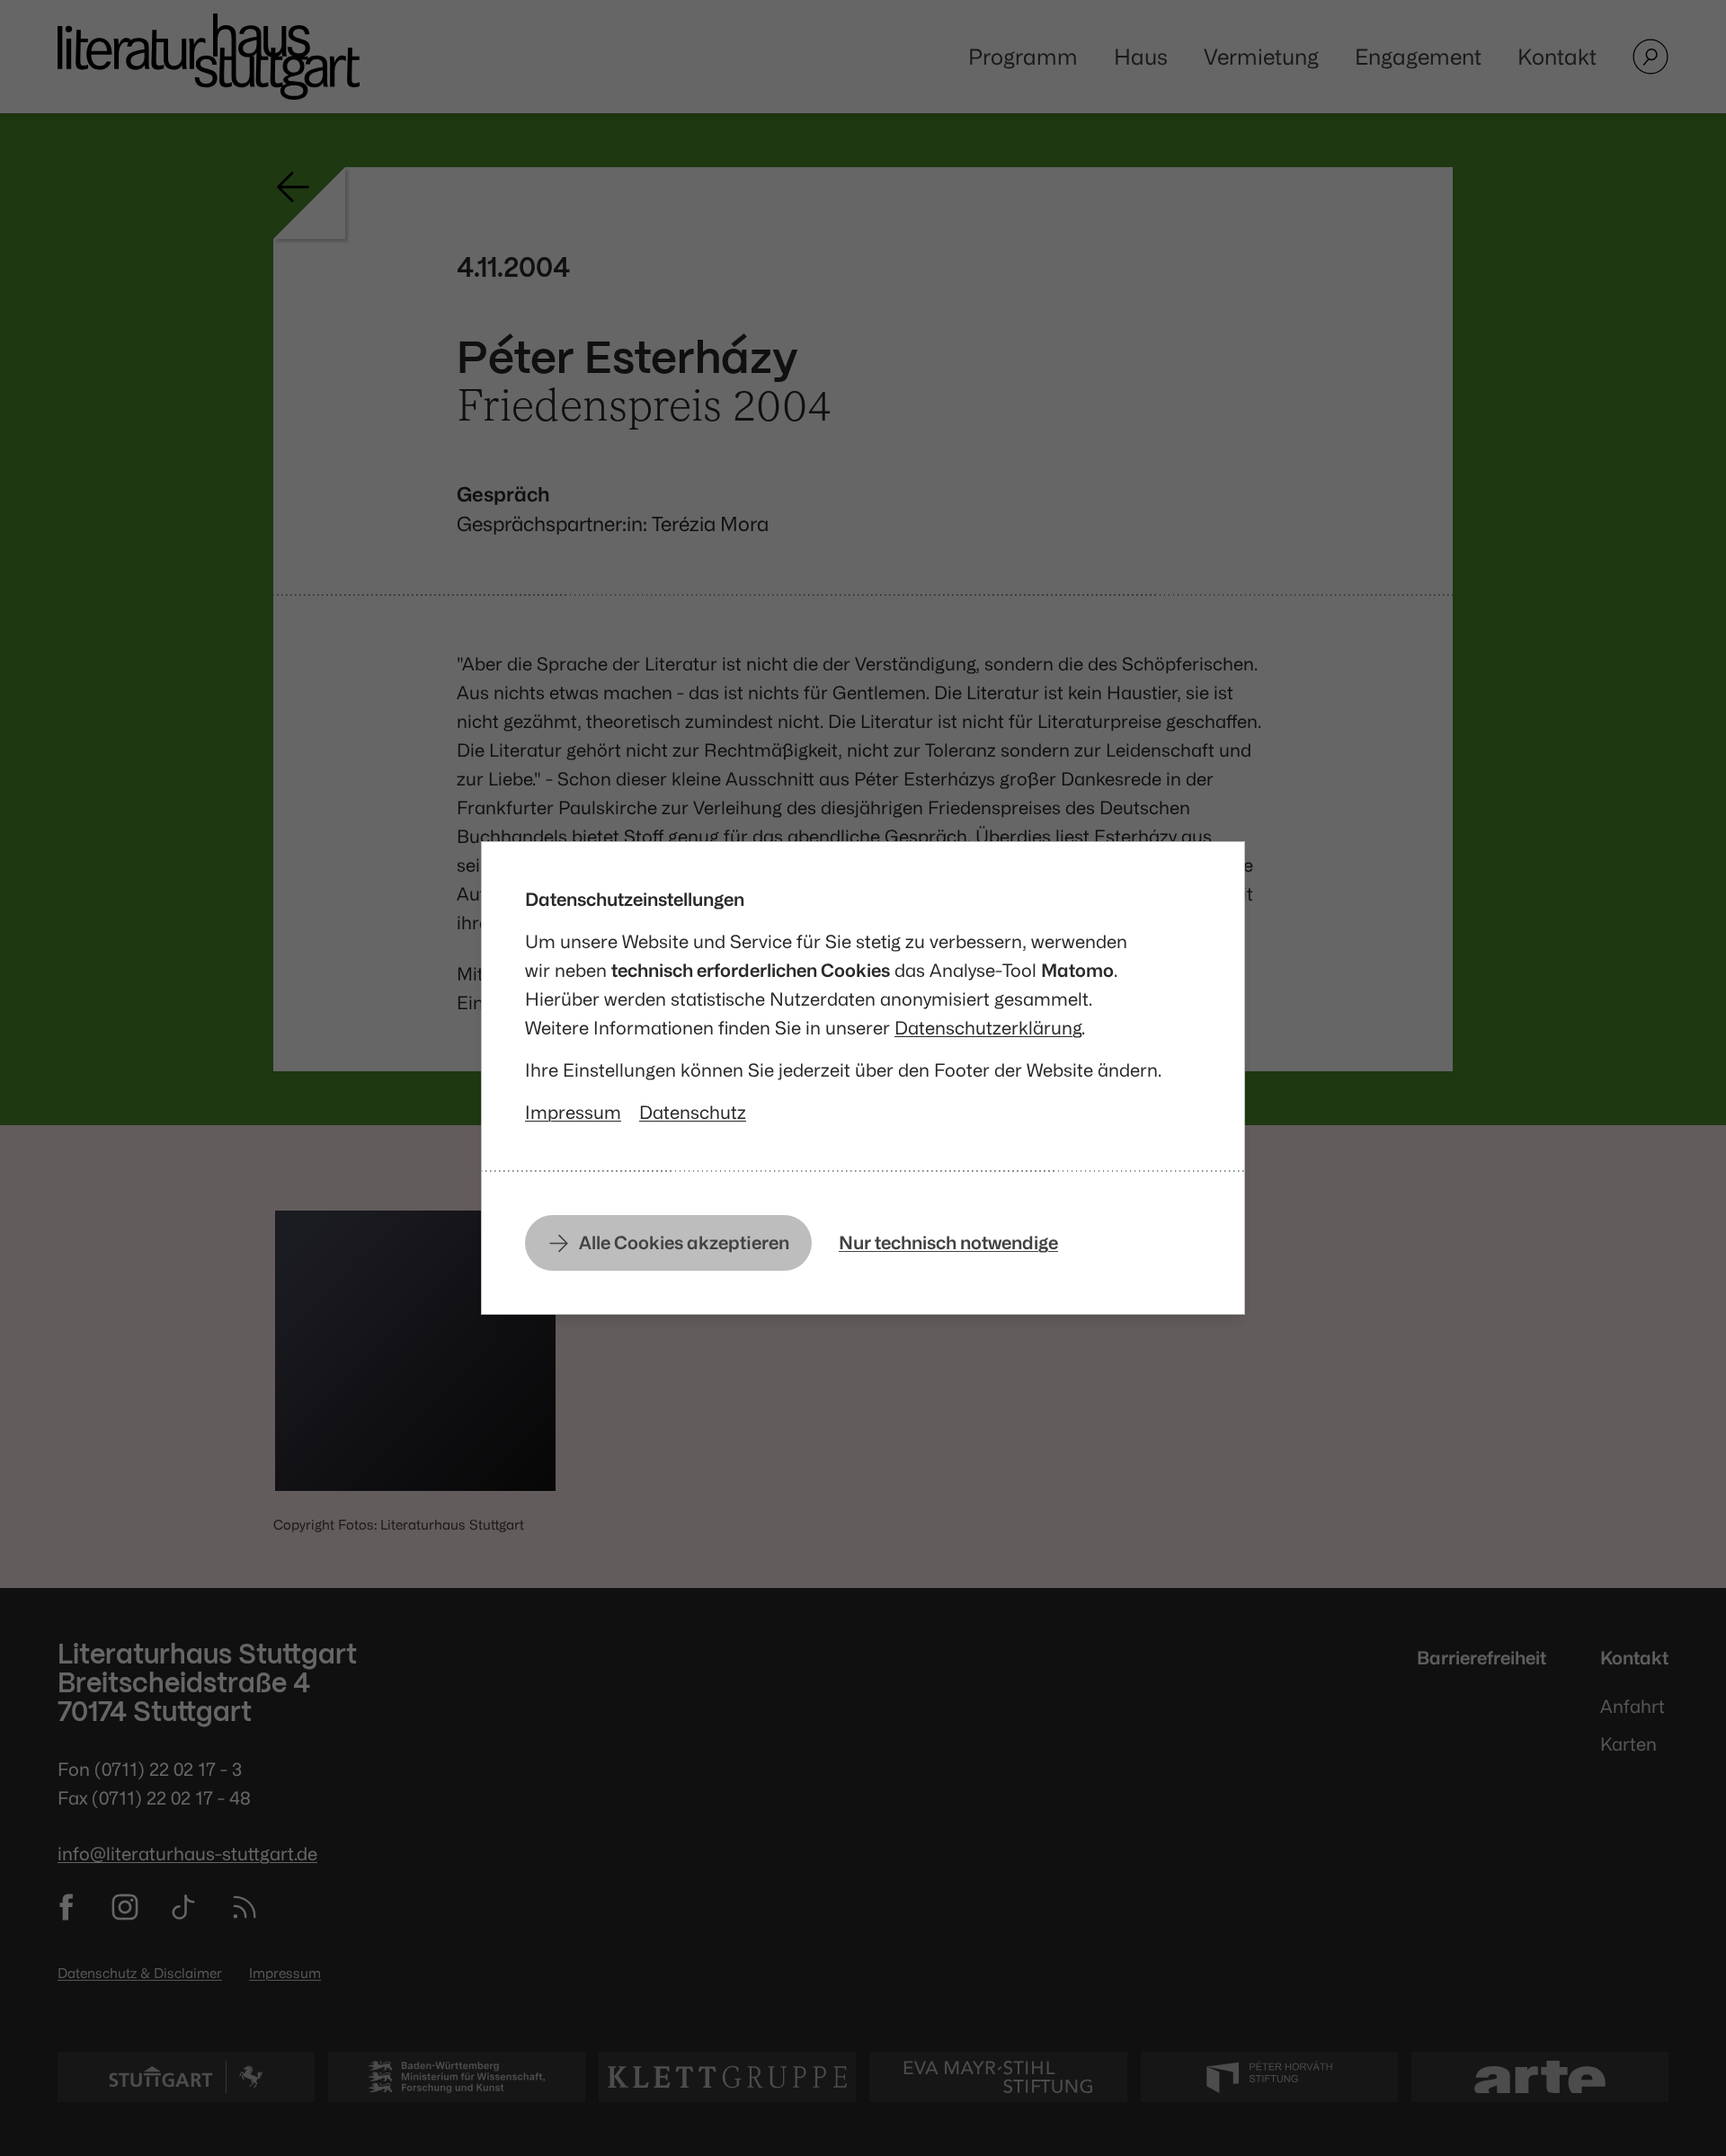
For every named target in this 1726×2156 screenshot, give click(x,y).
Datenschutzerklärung (988, 1028)
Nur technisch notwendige (948, 1242)
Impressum (573, 1112)
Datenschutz (693, 1112)
